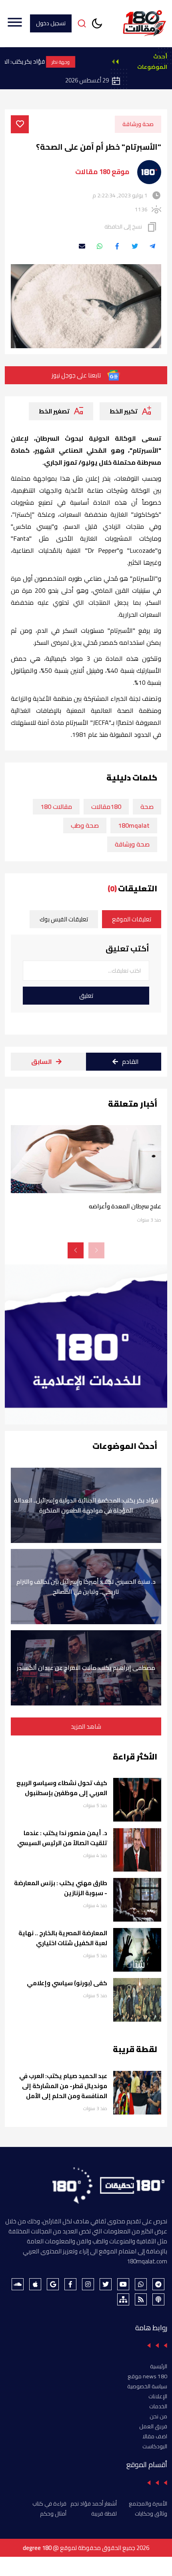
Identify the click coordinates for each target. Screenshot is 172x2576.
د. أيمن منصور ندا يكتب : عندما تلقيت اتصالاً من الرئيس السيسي (62, 1838)
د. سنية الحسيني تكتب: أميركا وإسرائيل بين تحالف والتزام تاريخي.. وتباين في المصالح (86, 1587)
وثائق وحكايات (151, 2514)
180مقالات (106, 807)
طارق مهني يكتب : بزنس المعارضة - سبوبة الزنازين (61, 1888)
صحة (147, 807)
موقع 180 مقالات (102, 172)
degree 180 (37, 2548)
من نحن (158, 2416)
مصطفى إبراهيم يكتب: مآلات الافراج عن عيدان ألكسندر (86, 1668)
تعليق (86, 996)
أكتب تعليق (127, 949)
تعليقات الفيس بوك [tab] (64, 919)
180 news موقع (147, 2376)
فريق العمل (153, 2426)
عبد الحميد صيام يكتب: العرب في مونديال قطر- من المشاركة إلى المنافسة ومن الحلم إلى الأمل (63, 2086)
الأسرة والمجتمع (148, 2504)
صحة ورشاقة (138, 124)
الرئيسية (159, 2366)
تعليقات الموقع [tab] (132, 919)
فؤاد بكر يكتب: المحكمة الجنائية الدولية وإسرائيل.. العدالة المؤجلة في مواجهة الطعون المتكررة (86, 1505)
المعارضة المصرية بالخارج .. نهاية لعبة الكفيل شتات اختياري (63, 1938)
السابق (42, 1061)
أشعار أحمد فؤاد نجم (94, 2504)
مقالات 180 (56, 807)
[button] (76, 1250)
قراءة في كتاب (49, 2504)
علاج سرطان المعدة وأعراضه (125, 1206)
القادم (130, 1061)
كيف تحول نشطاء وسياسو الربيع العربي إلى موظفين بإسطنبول (62, 1788)
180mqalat (134, 825)
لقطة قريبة (104, 2514)
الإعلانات (158, 2396)
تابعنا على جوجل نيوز (76, 375)
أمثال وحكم (53, 2514)
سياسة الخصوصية (147, 2386)
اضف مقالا (155, 2436)
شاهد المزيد (86, 1726)
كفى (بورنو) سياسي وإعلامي (67, 1983)
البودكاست (155, 2446)
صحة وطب (85, 825)
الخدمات (158, 2406)
